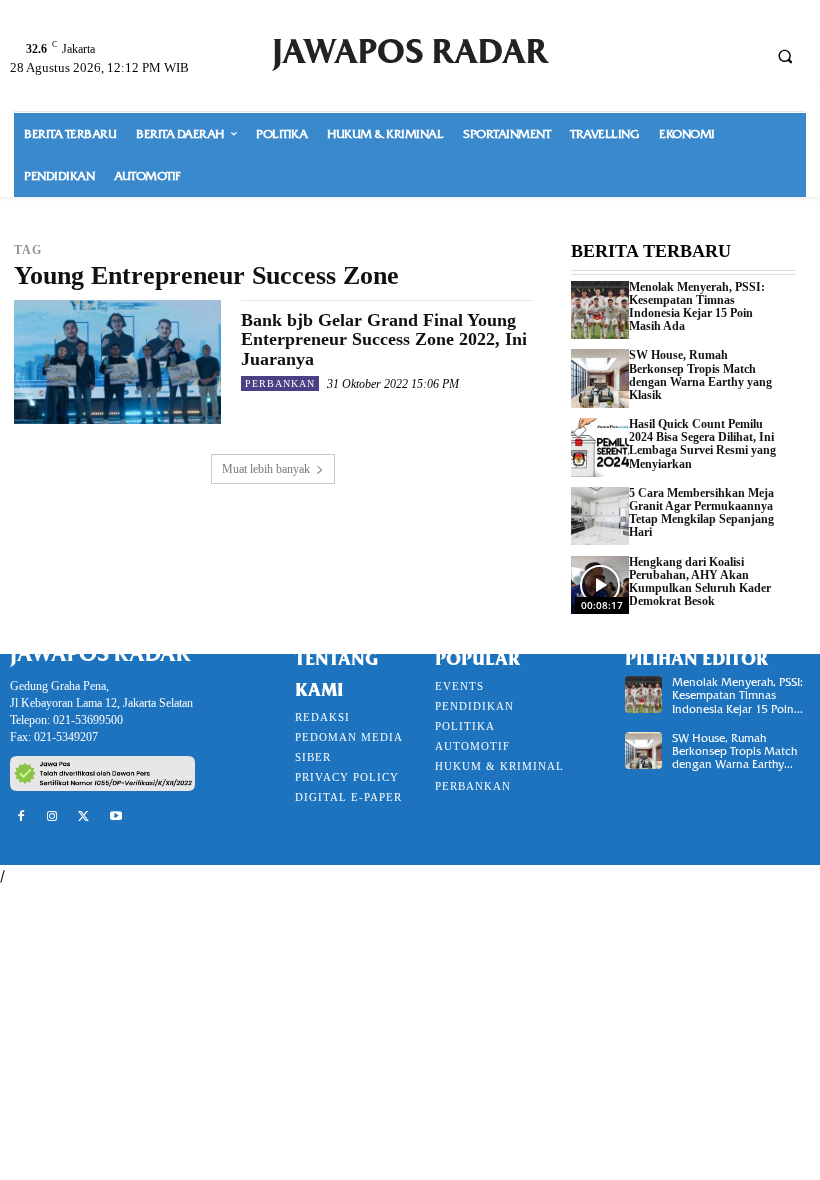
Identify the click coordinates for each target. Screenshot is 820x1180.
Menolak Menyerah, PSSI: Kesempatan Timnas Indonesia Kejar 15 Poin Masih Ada (697, 307)
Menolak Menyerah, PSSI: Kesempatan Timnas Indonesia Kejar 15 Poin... (737, 695)
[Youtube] (116, 817)
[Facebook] (21, 817)
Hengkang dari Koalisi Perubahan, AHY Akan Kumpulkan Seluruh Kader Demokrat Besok (700, 582)
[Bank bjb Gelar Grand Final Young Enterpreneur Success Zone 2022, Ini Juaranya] (117, 362)
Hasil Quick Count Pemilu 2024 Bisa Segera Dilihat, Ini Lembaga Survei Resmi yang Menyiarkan (702, 444)
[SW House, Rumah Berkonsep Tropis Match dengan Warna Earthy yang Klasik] (600, 378)
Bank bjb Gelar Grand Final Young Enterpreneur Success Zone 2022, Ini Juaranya (384, 340)
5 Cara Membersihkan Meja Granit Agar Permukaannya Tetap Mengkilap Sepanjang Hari (701, 513)
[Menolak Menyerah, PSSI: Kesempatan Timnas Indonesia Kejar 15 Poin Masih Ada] (600, 310)
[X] (84, 817)
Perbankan (280, 383)
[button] (785, 56)
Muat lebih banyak (266, 469)
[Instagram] (53, 817)
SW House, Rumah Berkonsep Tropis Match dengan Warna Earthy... (734, 751)
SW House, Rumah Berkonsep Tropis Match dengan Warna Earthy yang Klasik (700, 375)
